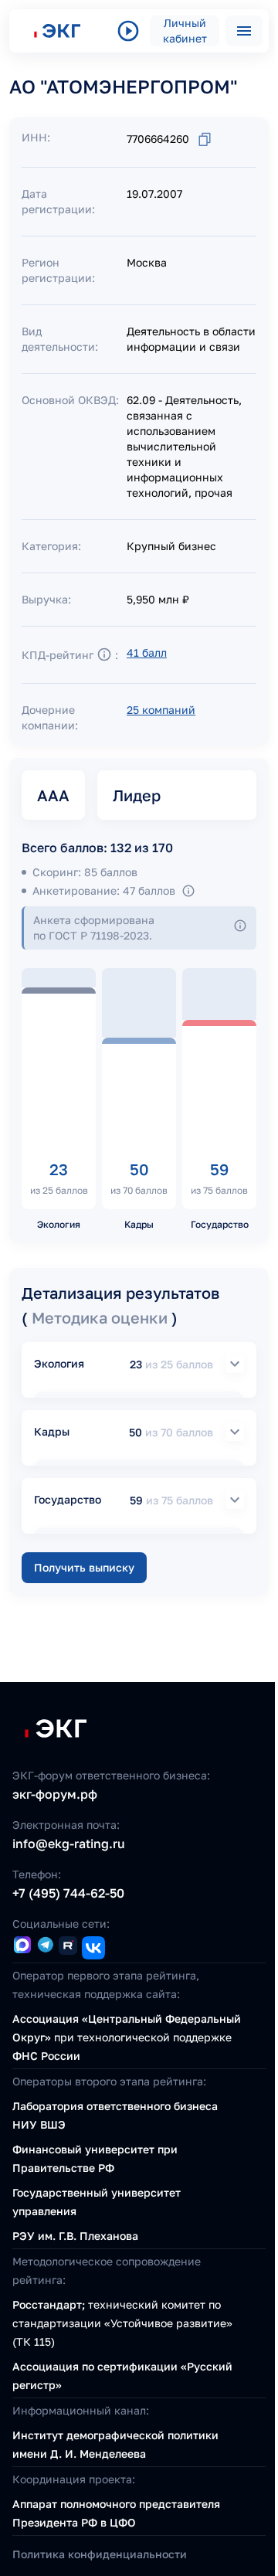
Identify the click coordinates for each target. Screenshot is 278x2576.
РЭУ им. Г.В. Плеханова (75, 2236)
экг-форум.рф (55, 1794)
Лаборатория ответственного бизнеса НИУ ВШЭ (115, 2115)
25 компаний (161, 710)
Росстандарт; (49, 2304)
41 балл (147, 652)
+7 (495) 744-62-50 (68, 1893)
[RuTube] (68, 1948)
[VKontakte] (93, 1948)
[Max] (22, 1946)
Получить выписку (84, 1567)
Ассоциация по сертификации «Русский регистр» (122, 2375)
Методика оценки (102, 1317)
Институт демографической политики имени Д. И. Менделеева (115, 2444)
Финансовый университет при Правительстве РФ (95, 2158)
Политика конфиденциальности (100, 2554)
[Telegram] (45, 1946)
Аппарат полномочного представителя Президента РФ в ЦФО (116, 2513)
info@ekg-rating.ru (69, 1844)
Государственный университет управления (97, 2202)
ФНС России (46, 2056)
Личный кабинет (185, 31)
